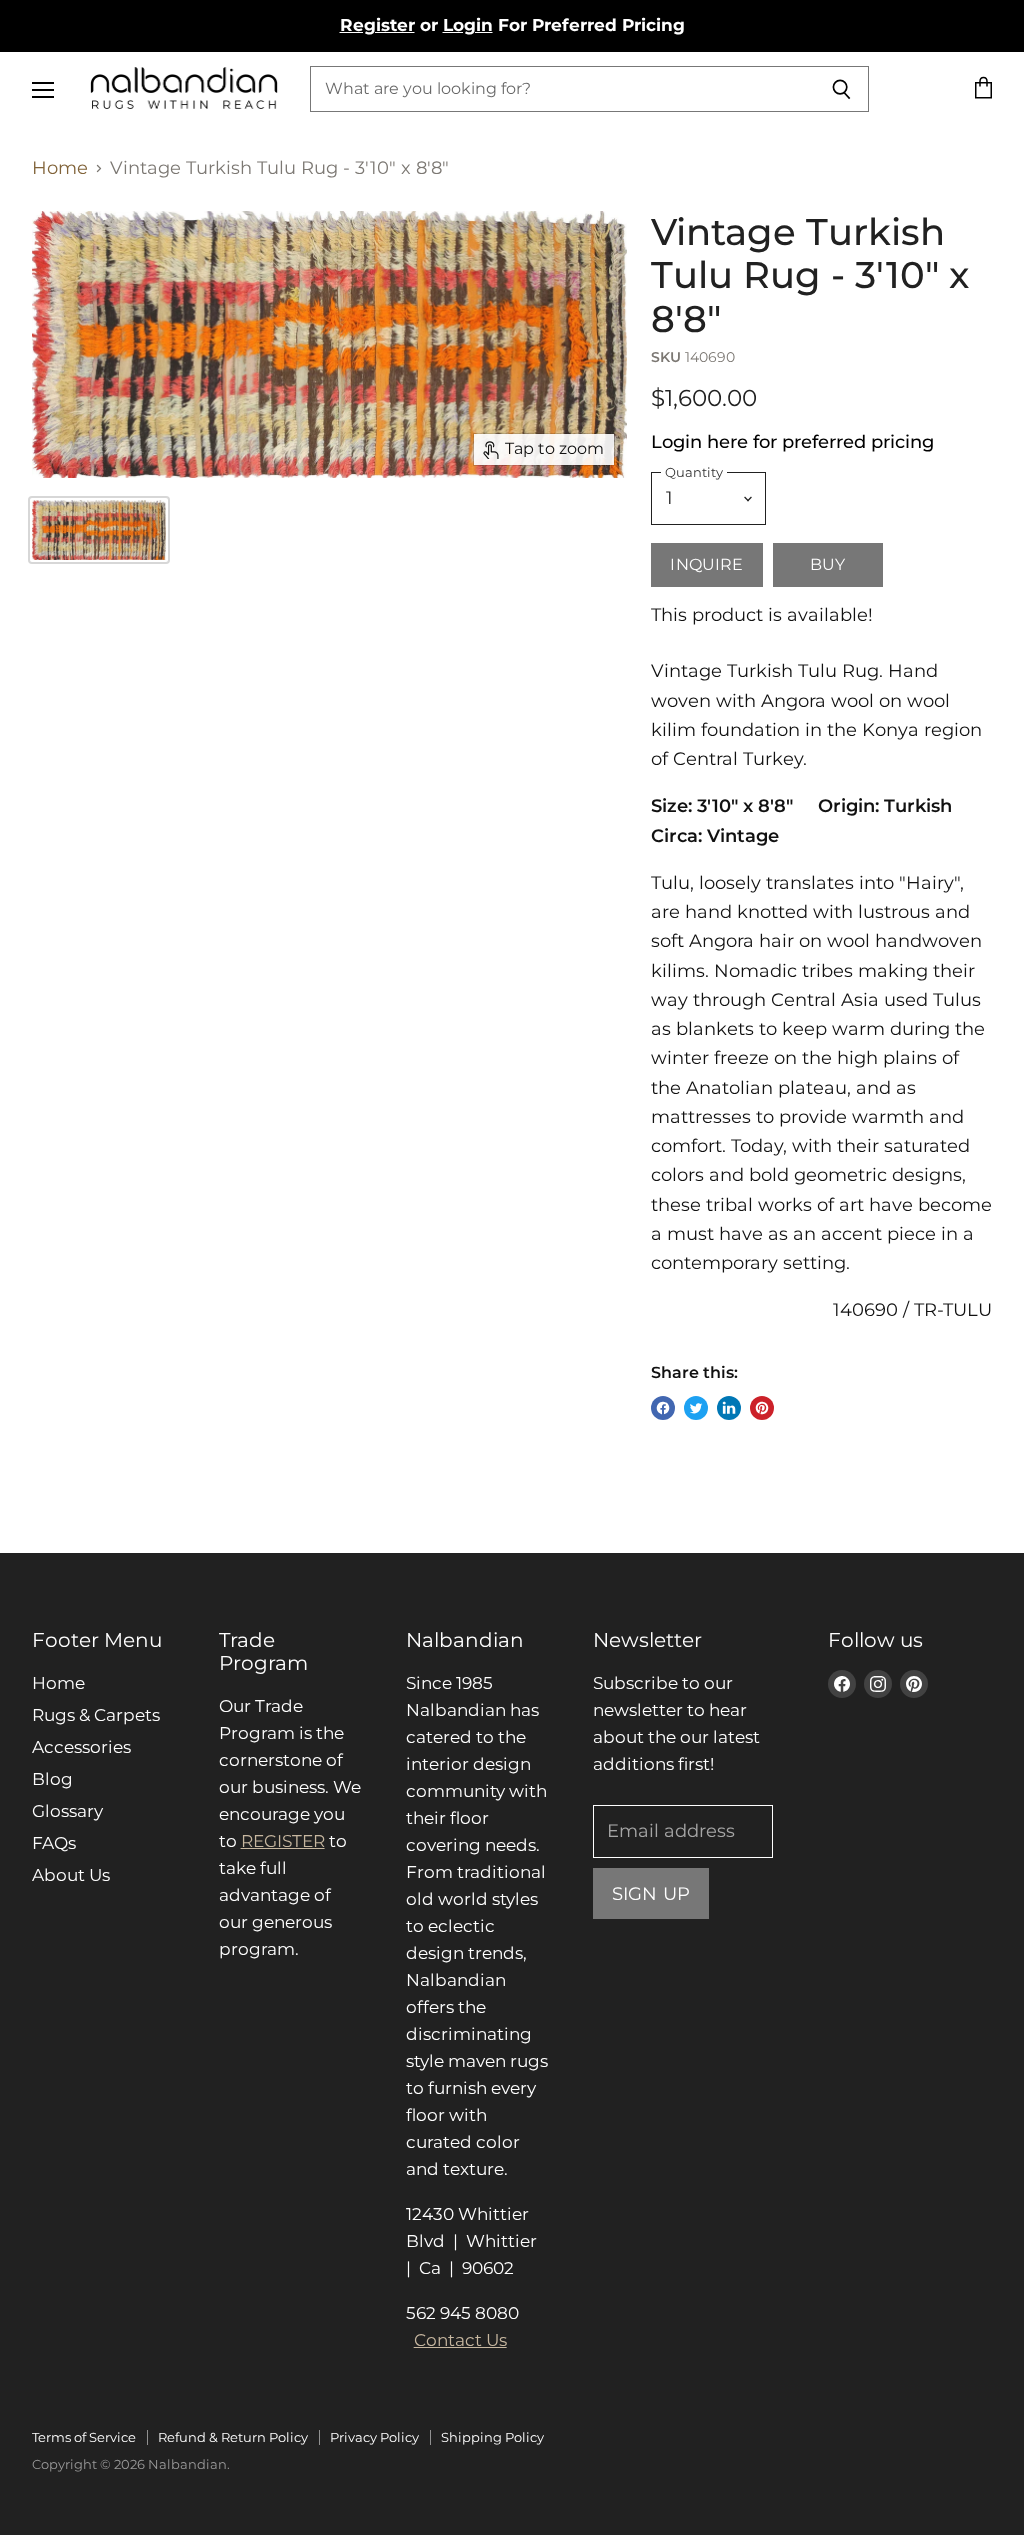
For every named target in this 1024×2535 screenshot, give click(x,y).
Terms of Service (84, 2437)
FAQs (54, 1843)
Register (377, 25)
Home (60, 168)
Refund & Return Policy (233, 2437)
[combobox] (563, 89)
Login (468, 25)
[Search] (842, 89)
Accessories (81, 1747)
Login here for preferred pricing (792, 442)
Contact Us (460, 2340)
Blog (52, 1779)
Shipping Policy (492, 2437)
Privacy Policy (374, 2437)
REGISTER (283, 1841)
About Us (71, 1875)
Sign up (651, 1893)
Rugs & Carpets (96, 1715)
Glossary (67, 1811)
